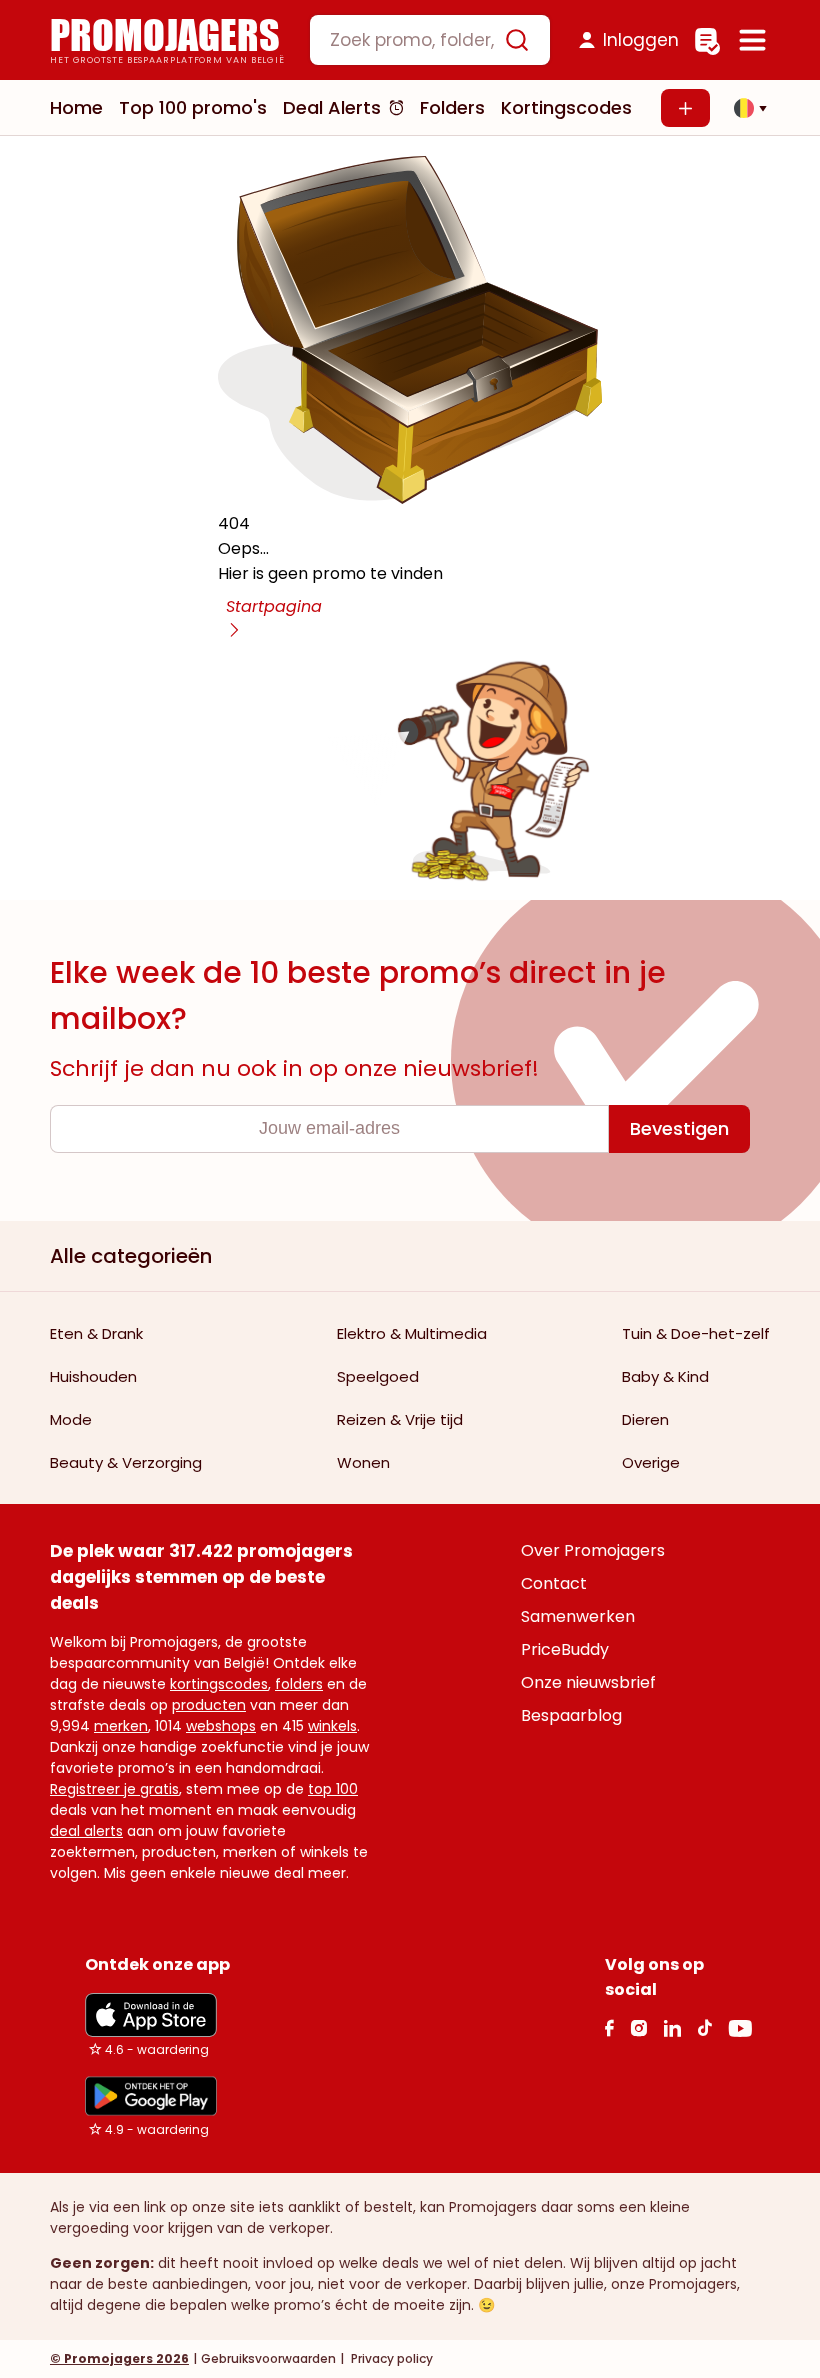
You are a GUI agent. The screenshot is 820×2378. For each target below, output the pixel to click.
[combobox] (430, 40)
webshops (221, 1726)
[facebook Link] (609, 2027)
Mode (71, 1419)
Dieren (645, 1419)
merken (121, 1726)
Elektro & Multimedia (412, 1333)
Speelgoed (378, 1376)
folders (299, 1684)
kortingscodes (219, 1684)
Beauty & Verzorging (126, 1462)
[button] (745, 108)
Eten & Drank (96, 1333)
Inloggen (641, 40)
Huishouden (93, 1376)
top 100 (333, 1789)
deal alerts (86, 1831)
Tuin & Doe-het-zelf (696, 1333)
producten (209, 1705)
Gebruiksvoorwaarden (268, 2358)
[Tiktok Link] (704, 2027)
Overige (651, 1462)
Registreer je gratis (114, 1789)
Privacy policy (390, 2358)
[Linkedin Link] (672, 2027)
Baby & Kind (665, 1376)
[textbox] (413, 40)
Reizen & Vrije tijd (400, 1419)
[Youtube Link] (740, 2027)
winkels (332, 1726)
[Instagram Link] (638, 2027)
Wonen (363, 1462)
